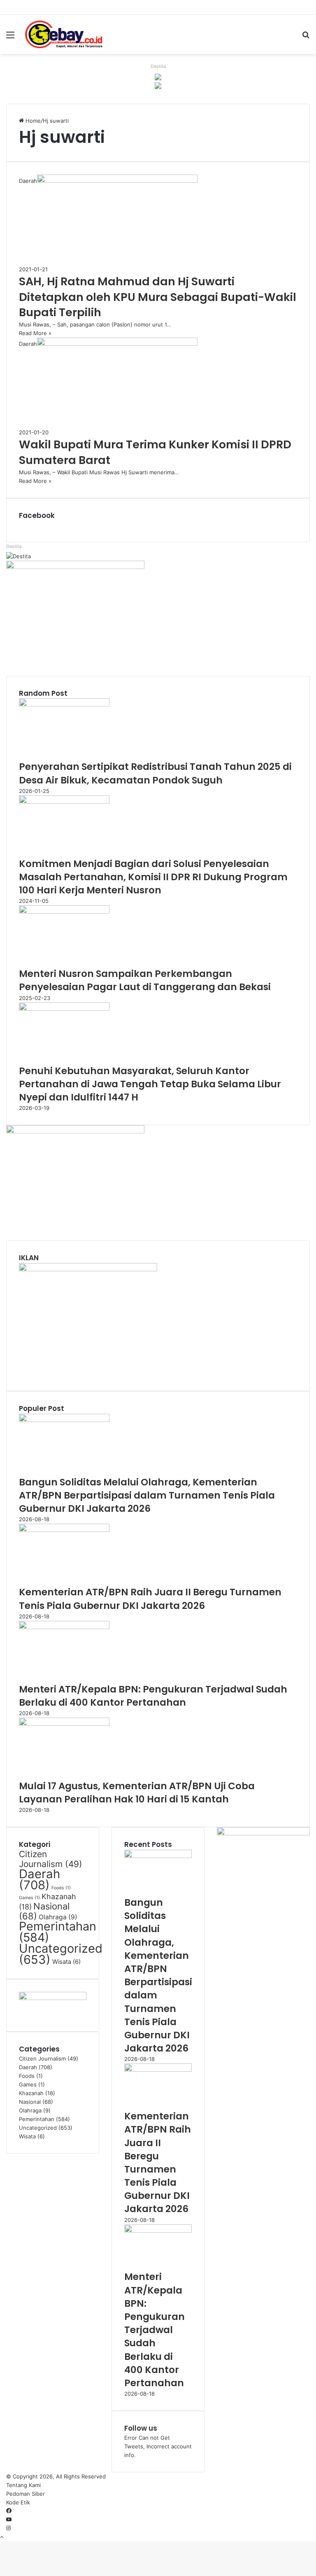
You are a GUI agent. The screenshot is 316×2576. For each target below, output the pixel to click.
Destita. (14, 546)
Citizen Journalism (51, 1859)
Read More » (35, 333)
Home (32, 121)
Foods (61, 1888)
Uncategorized (61, 1954)
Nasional (44, 1911)
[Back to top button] (2, 2537)
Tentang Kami (23, 2485)
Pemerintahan (58, 1932)
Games (29, 1898)
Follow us (141, 2428)
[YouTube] (9, 2520)
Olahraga (58, 1917)
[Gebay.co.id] (64, 34)
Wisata (66, 1962)
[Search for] (306, 38)
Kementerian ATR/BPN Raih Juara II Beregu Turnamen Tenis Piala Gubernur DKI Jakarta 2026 (150, 1599)
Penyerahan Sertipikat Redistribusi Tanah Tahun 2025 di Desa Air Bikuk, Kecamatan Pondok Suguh (155, 773)
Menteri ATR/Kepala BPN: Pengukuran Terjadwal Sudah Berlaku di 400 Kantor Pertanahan (153, 1696)
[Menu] (10, 38)
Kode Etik (18, 2502)
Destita (158, 66)
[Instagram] (8, 2528)
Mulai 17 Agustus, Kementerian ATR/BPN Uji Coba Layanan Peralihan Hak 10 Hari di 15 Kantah (137, 1793)
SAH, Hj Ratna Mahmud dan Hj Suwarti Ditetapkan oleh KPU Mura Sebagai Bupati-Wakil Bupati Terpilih (158, 297)
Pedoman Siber (26, 2494)
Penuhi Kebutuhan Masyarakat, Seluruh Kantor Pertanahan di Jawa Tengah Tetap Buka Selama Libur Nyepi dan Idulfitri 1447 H (150, 1084)
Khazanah (31, 2093)
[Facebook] (9, 2511)
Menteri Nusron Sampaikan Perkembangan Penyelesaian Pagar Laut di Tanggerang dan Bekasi (145, 980)
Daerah (39, 1879)
